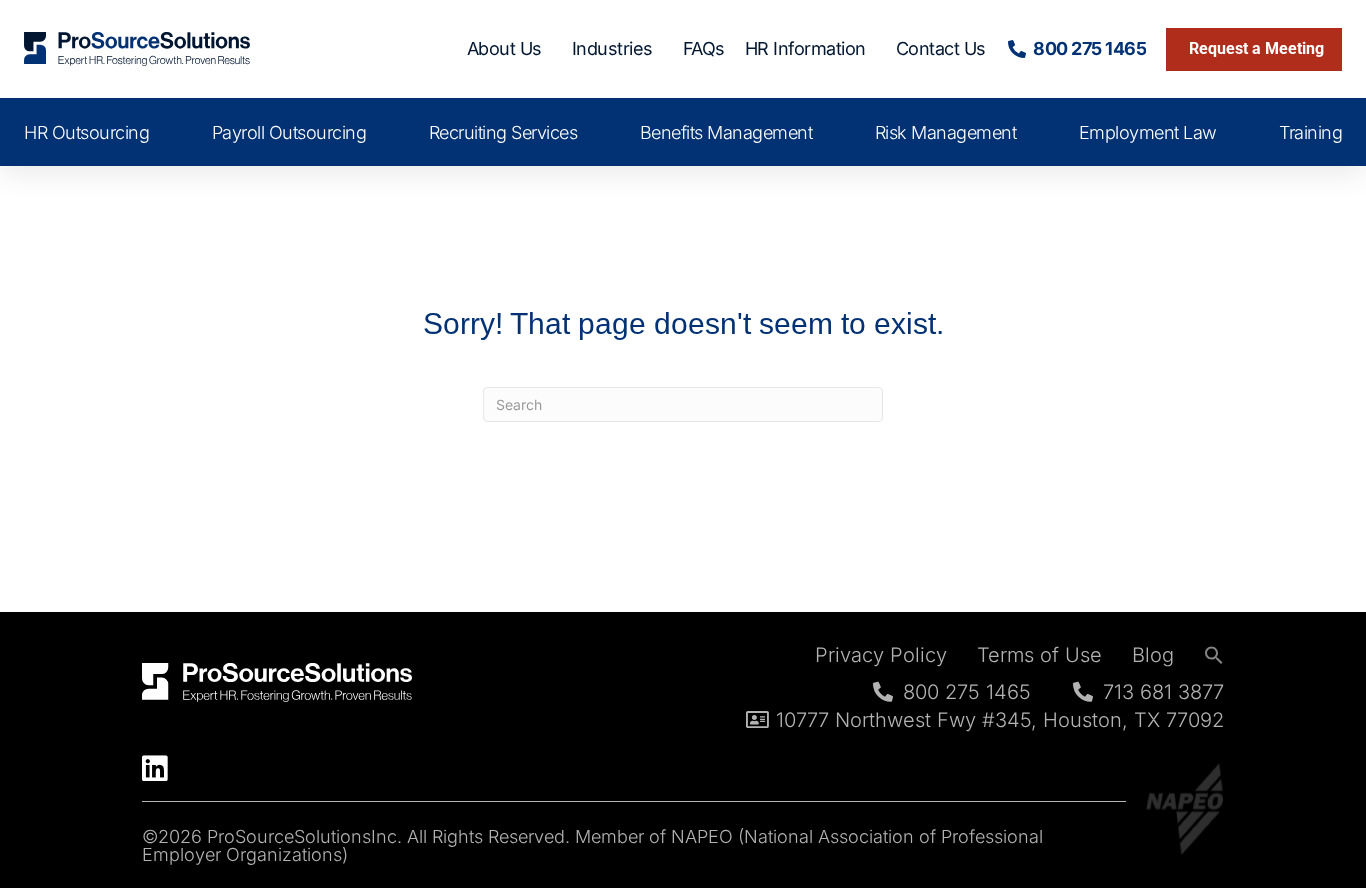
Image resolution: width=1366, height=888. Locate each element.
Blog (1153, 655)
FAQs (704, 48)
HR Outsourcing (86, 132)
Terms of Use (1039, 655)
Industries (612, 48)
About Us (504, 48)
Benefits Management (726, 132)
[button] (1214, 655)
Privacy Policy (881, 655)
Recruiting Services (503, 132)
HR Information (805, 48)
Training (1310, 132)
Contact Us (941, 48)
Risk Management (946, 132)
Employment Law (1148, 132)
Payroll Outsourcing (289, 132)
